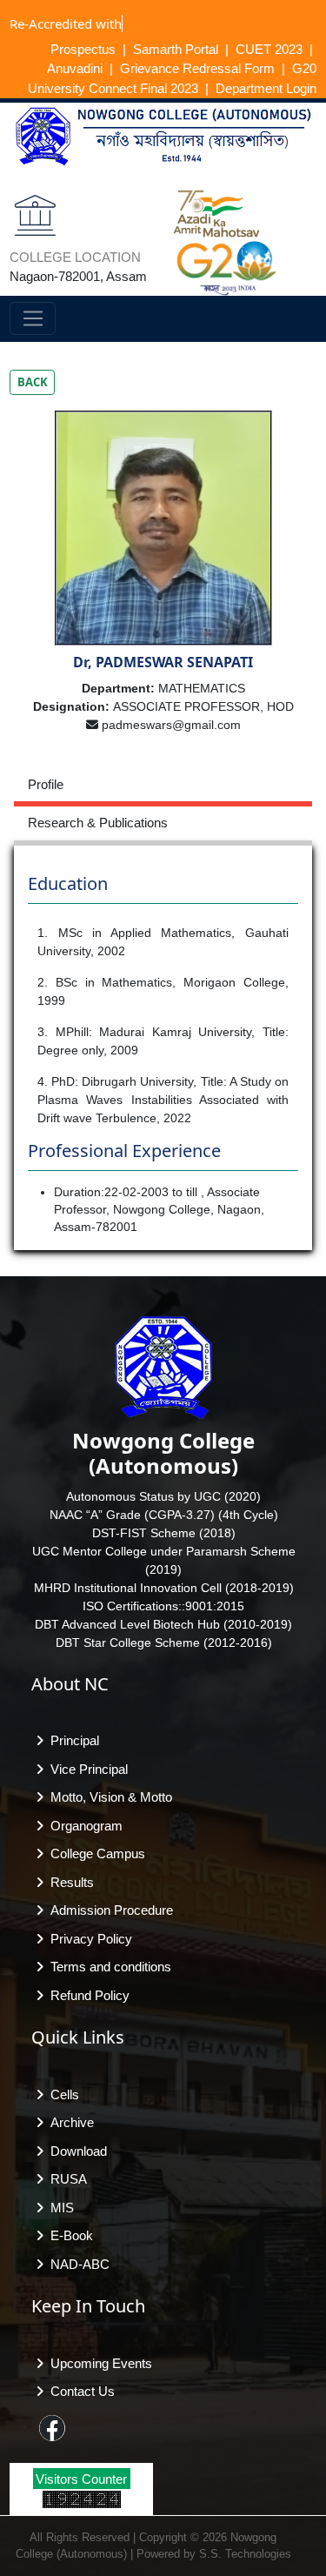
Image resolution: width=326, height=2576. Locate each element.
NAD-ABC (77, 2264)
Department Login (266, 88)
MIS (59, 2208)
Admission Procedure (108, 1910)
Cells (61, 2094)
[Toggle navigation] (33, 318)
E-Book (68, 2235)
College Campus (94, 1853)
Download (75, 2151)
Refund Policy (86, 1995)
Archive (69, 2122)
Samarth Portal (176, 49)
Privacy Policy (88, 1939)
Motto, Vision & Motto (108, 1797)
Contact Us (79, 2391)
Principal (71, 1740)
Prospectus (83, 49)
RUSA (65, 2179)
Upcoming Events (98, 2363)
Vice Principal (86, 1769)
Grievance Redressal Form (197, 68)
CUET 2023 (269, 49)
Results (69, 1882)
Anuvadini (75, 68)
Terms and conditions (107, 1967)
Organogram (83, 1826)
